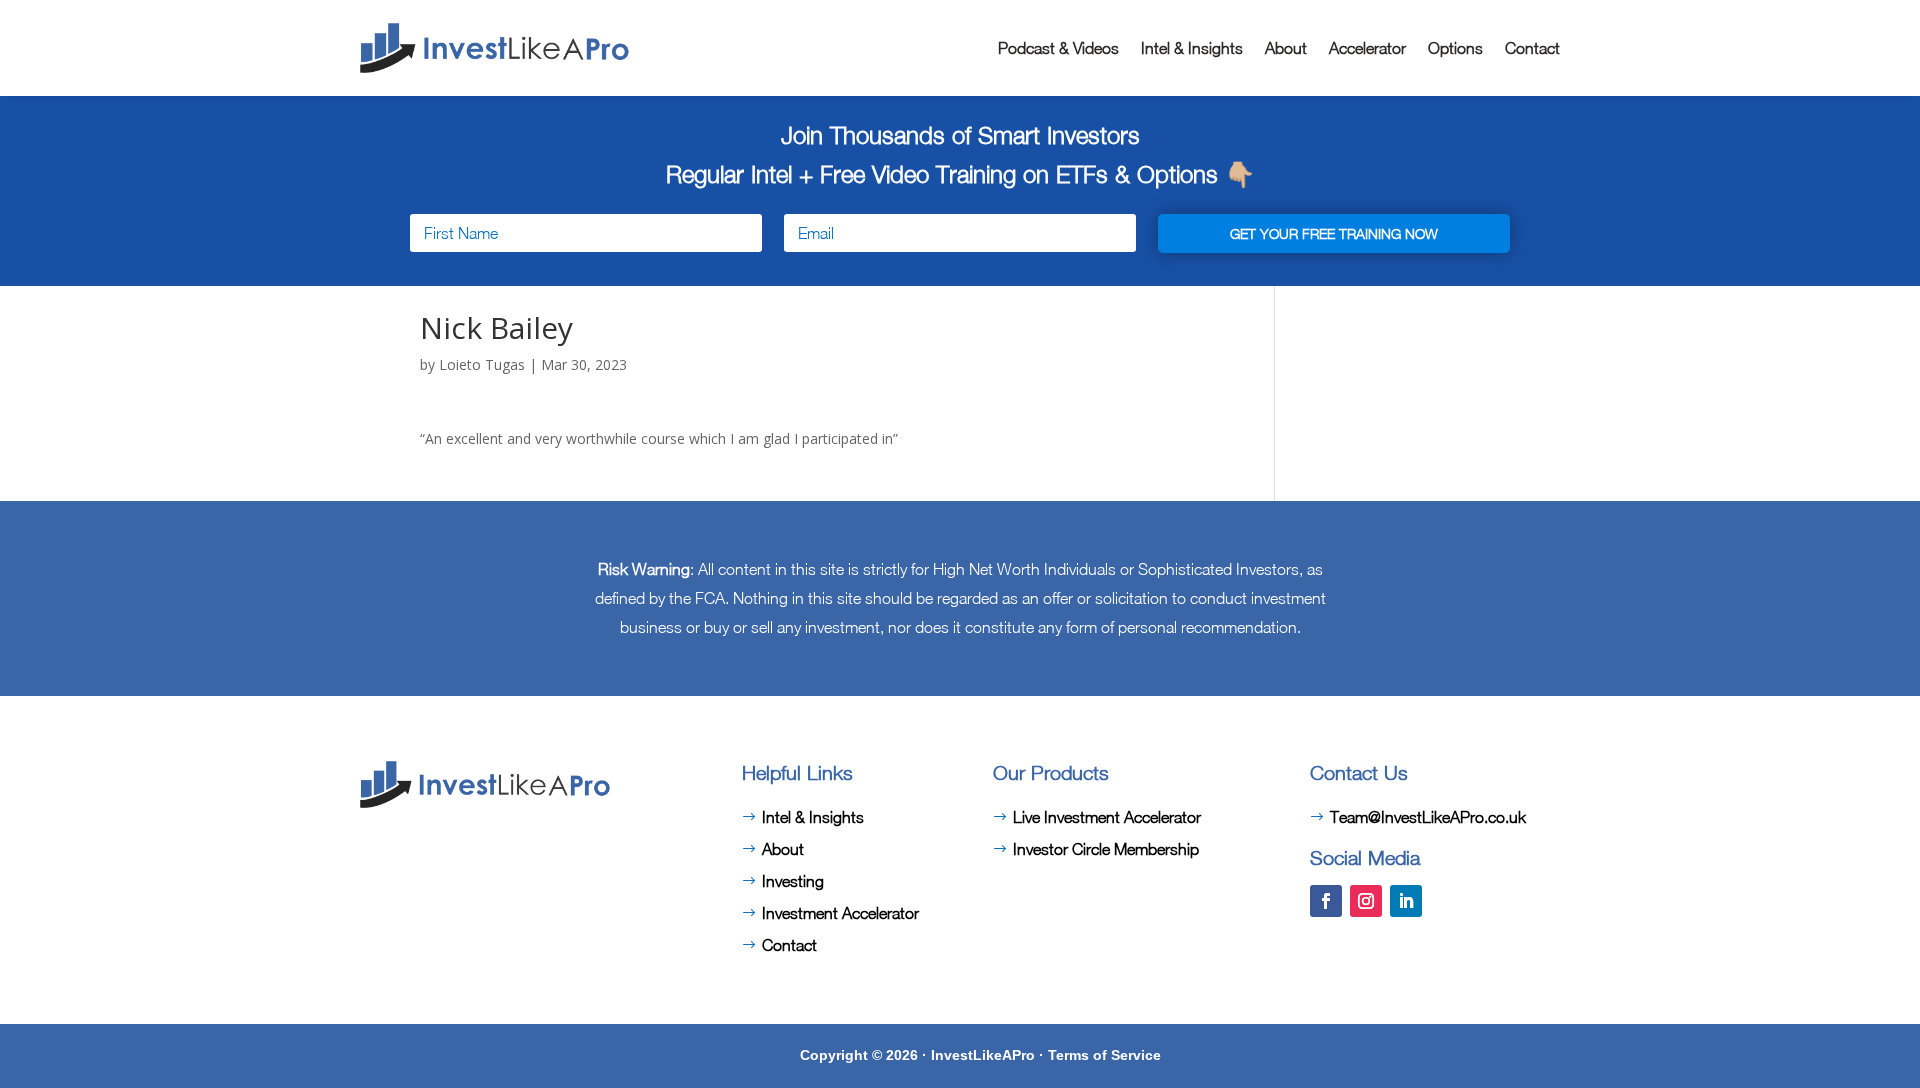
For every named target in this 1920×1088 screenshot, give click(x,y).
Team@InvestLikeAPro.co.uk (1428, 817)
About (1286, 48)
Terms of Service (1104, 1055)
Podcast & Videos (1058, 48)
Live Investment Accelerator (1107, 817)
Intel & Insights (1192, 48)
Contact (1532, 48)
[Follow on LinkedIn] (1406, 901)
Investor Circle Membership (1106, 849)
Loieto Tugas (482, 364)
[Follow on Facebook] (1326, 901)
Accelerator (1367, 48)
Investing (793, 881)
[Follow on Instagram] (1366, 901)
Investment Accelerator (840, 913)
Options (1455, 48)
